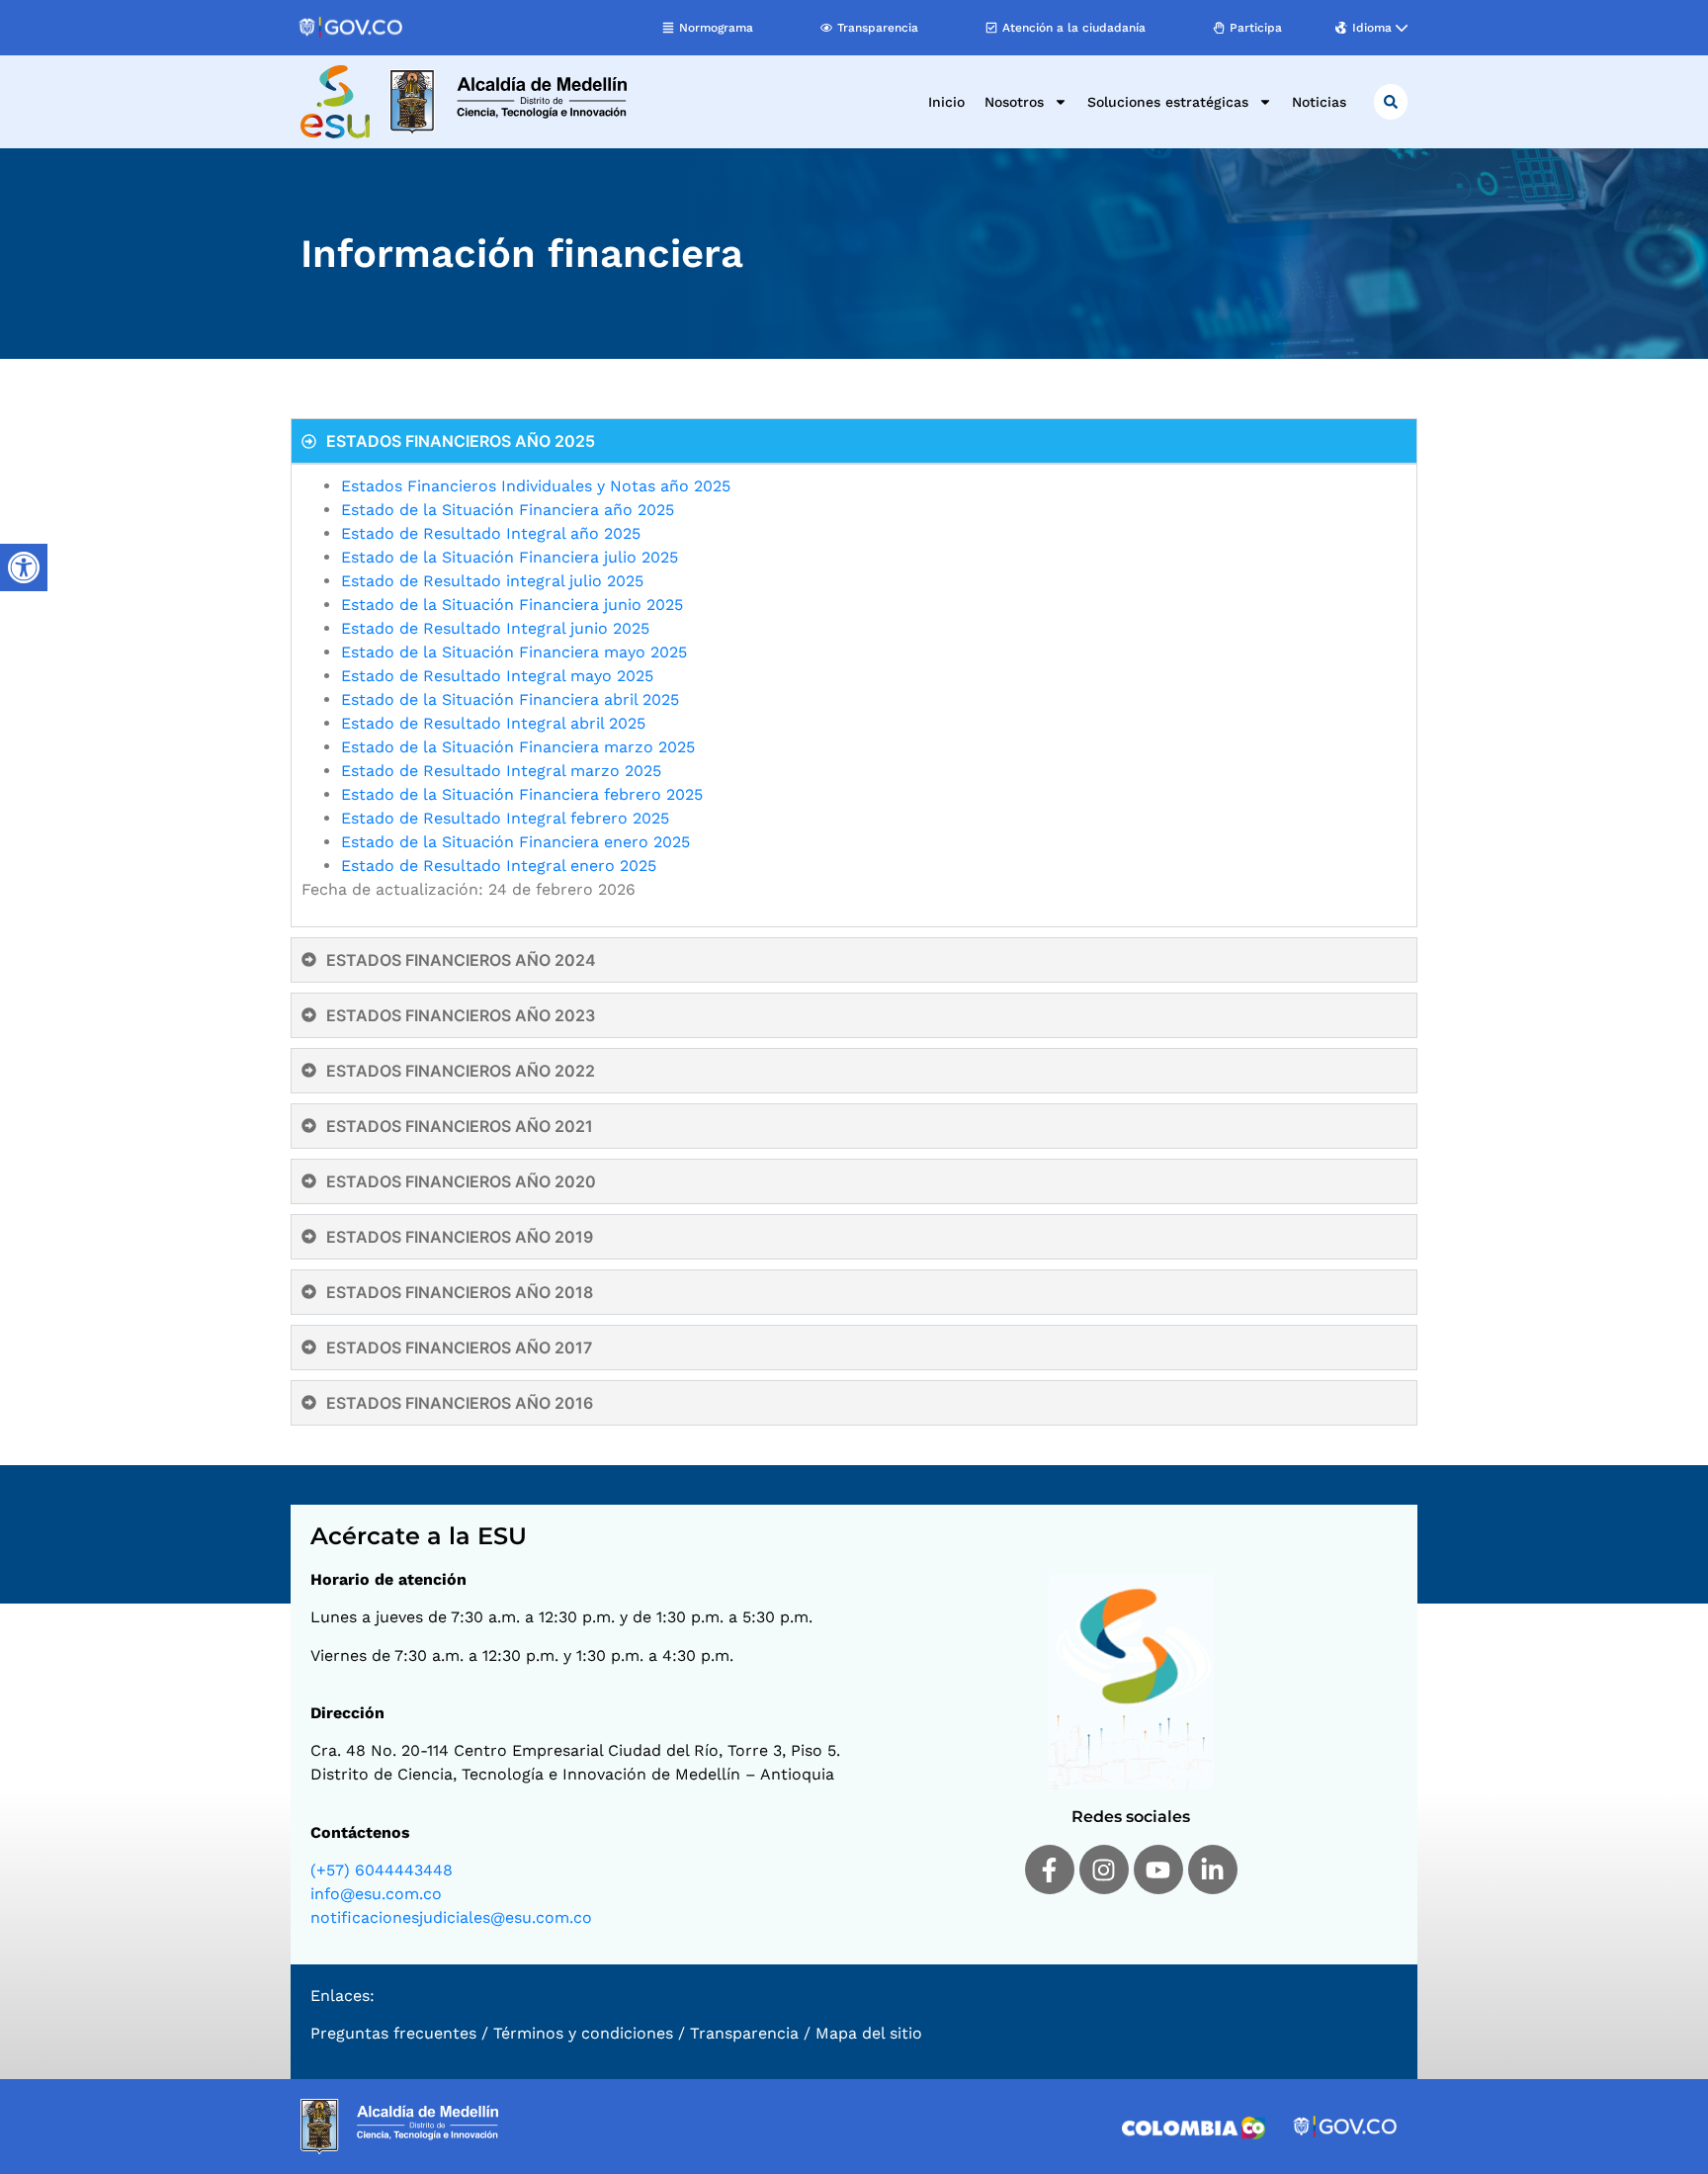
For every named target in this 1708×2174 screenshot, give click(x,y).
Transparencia (744, 2033)
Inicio (946, 102)
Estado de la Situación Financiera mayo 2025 (514, 652)
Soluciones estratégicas (1168, 102)
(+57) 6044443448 (382, 1870)
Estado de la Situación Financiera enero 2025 (515, 842)
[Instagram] (1104, 1870)
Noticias (1319, 102)
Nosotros (1014, 102)
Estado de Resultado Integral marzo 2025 (501, 771)
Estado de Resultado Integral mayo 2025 (497, 676)
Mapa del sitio (869, 2033)
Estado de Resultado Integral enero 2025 (499, 866)
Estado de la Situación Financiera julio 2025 (510, 557)
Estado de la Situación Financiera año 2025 (508, 510)
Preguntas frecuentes (393, 2033)
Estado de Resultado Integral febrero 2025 (508, 818)
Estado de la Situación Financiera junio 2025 (512, 605)
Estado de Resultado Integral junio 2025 (495, 628)
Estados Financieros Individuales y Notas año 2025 (536, 486)
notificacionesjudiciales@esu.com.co (451, 1917)
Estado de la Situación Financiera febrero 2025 (522, 794)
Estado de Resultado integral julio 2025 (492, 581)
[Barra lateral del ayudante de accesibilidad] (24, 567)
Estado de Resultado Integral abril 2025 (493, 723)
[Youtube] (1158, 1870)
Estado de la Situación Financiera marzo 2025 (518, 747)
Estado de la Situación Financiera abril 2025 (510, 699)
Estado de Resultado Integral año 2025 (491, 533)
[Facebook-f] (1050, 1870)
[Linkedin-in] (1213, 1870)
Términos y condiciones (583, 2033)
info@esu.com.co (376, 1894)
